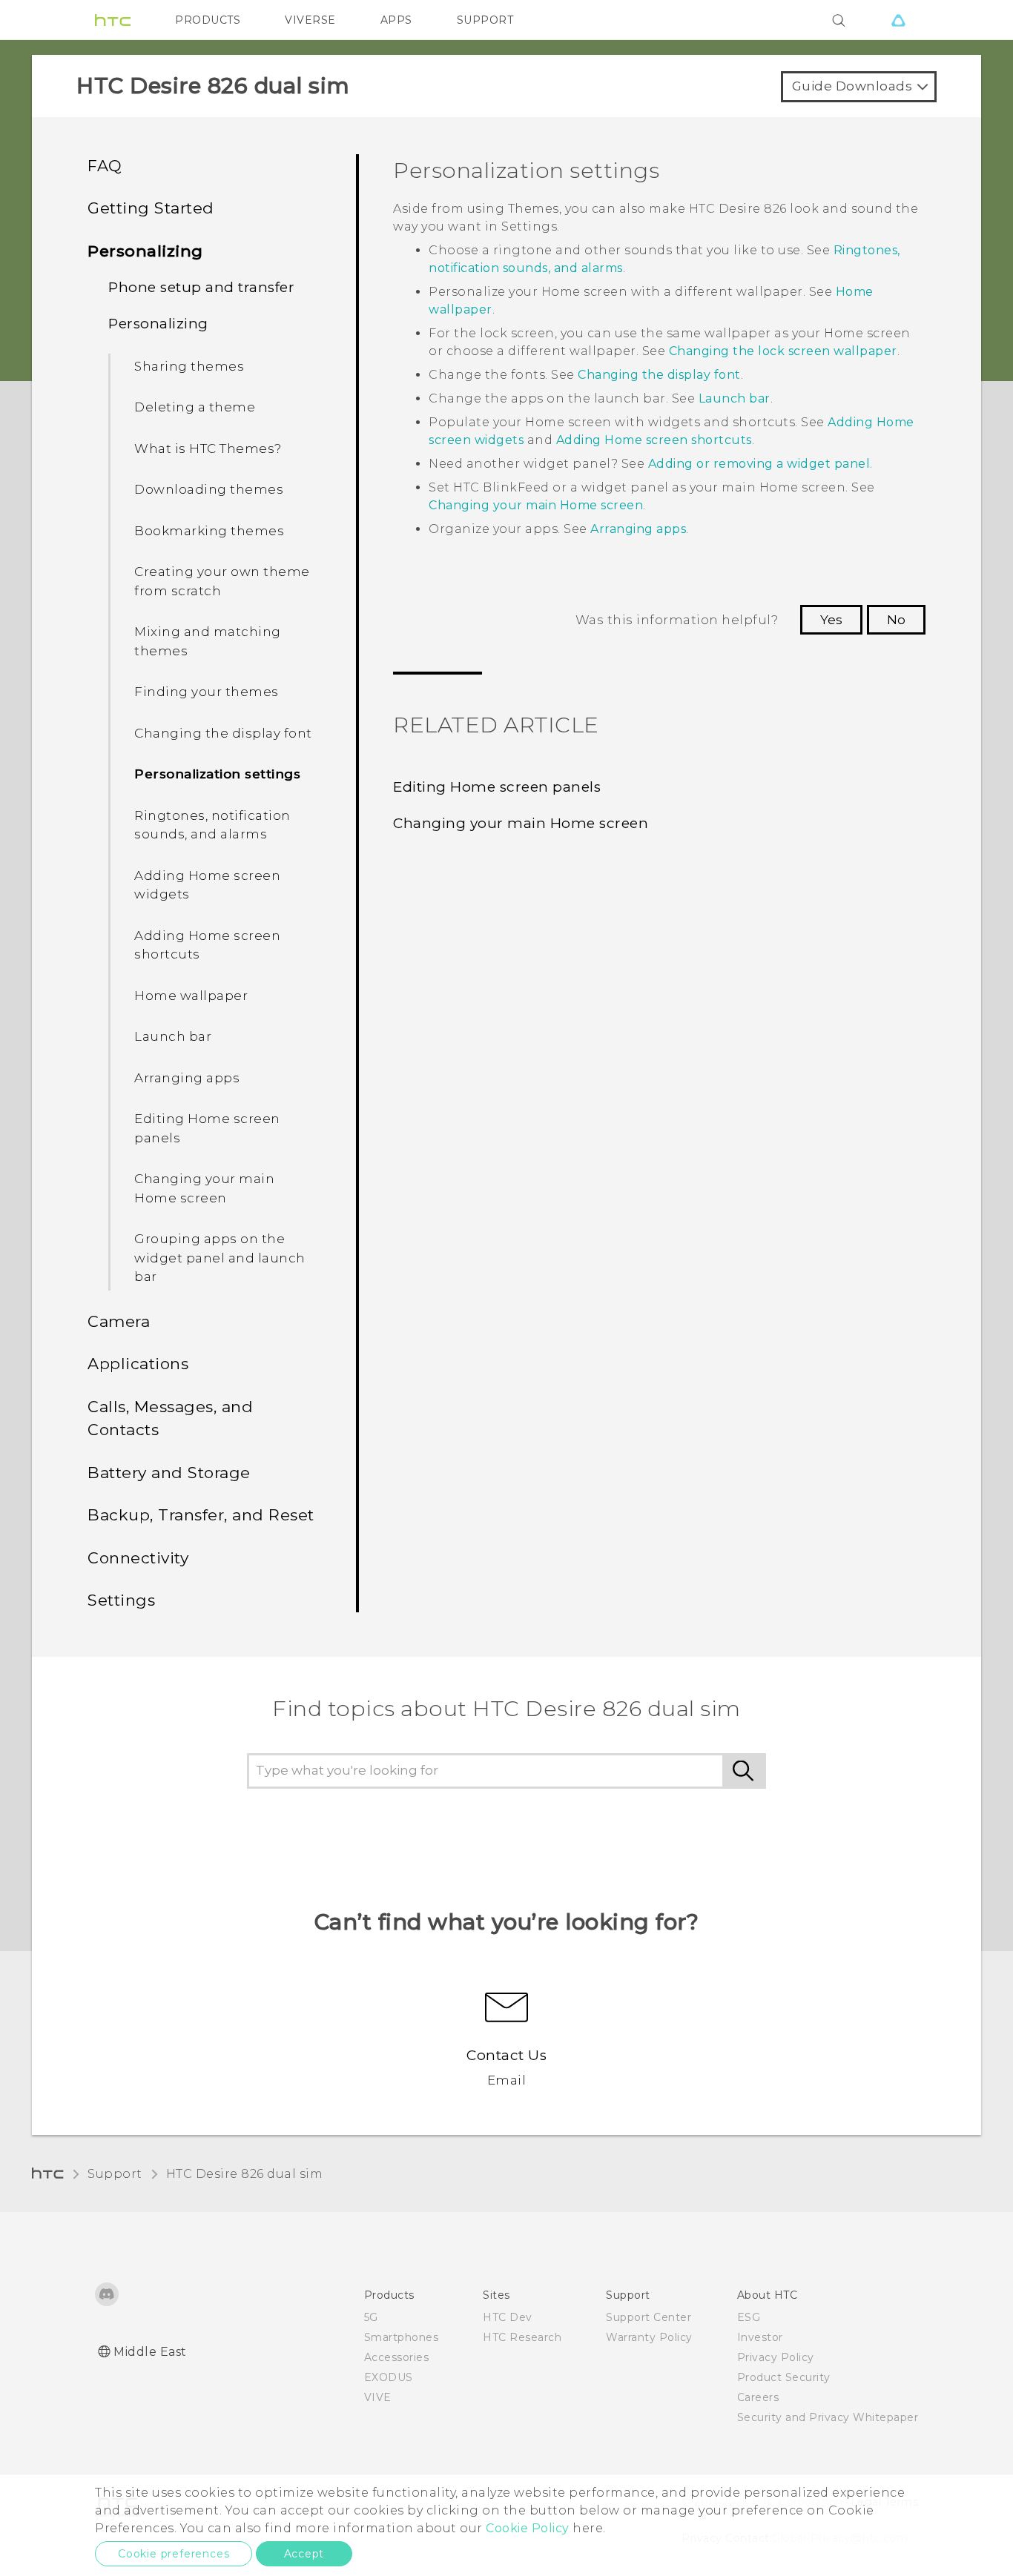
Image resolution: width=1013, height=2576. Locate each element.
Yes (831, 620)
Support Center (649, 2317)
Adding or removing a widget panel (759, 464)
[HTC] (113, 20)
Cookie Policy (528, 2528)
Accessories (397, 2357)
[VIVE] (898, 20)
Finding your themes (207, 692)
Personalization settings (217, 774)
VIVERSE (310, 20)
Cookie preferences (174, 2554)
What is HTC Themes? (208, 448)
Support (115, 2174)
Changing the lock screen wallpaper (783, 351)
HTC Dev (508, 2317)
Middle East (150, 2352)
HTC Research (522, 2337)
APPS (396, 20)
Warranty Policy (649, 2337)
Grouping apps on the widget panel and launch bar (220, 1258)
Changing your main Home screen (204, 1188)
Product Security (784, 2377)
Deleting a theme (195, 407)
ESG (749, 2317)
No (896, 620)
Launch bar (173, 1036)
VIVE (378, 2397)
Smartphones (402, 2337)
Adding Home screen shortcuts (207, 945)
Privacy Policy (776, 2357)
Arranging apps (187, 1078)
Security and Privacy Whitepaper (828, 2417)
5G (371, 2317)
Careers (758, 2397)
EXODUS (389, 2377)
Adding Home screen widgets (207, 885)
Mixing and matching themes (208, 641)
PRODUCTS (208, 20)
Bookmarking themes (209, 531)
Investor (760, 2337)
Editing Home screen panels (207, 1128)
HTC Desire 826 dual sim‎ (245, 2174)
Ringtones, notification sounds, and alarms (212, 825)
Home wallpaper (191, 996)
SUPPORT (485, 20)
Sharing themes (189, 366)
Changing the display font (223, 733)
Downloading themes (209, 489)
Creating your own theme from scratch (222, 581)
